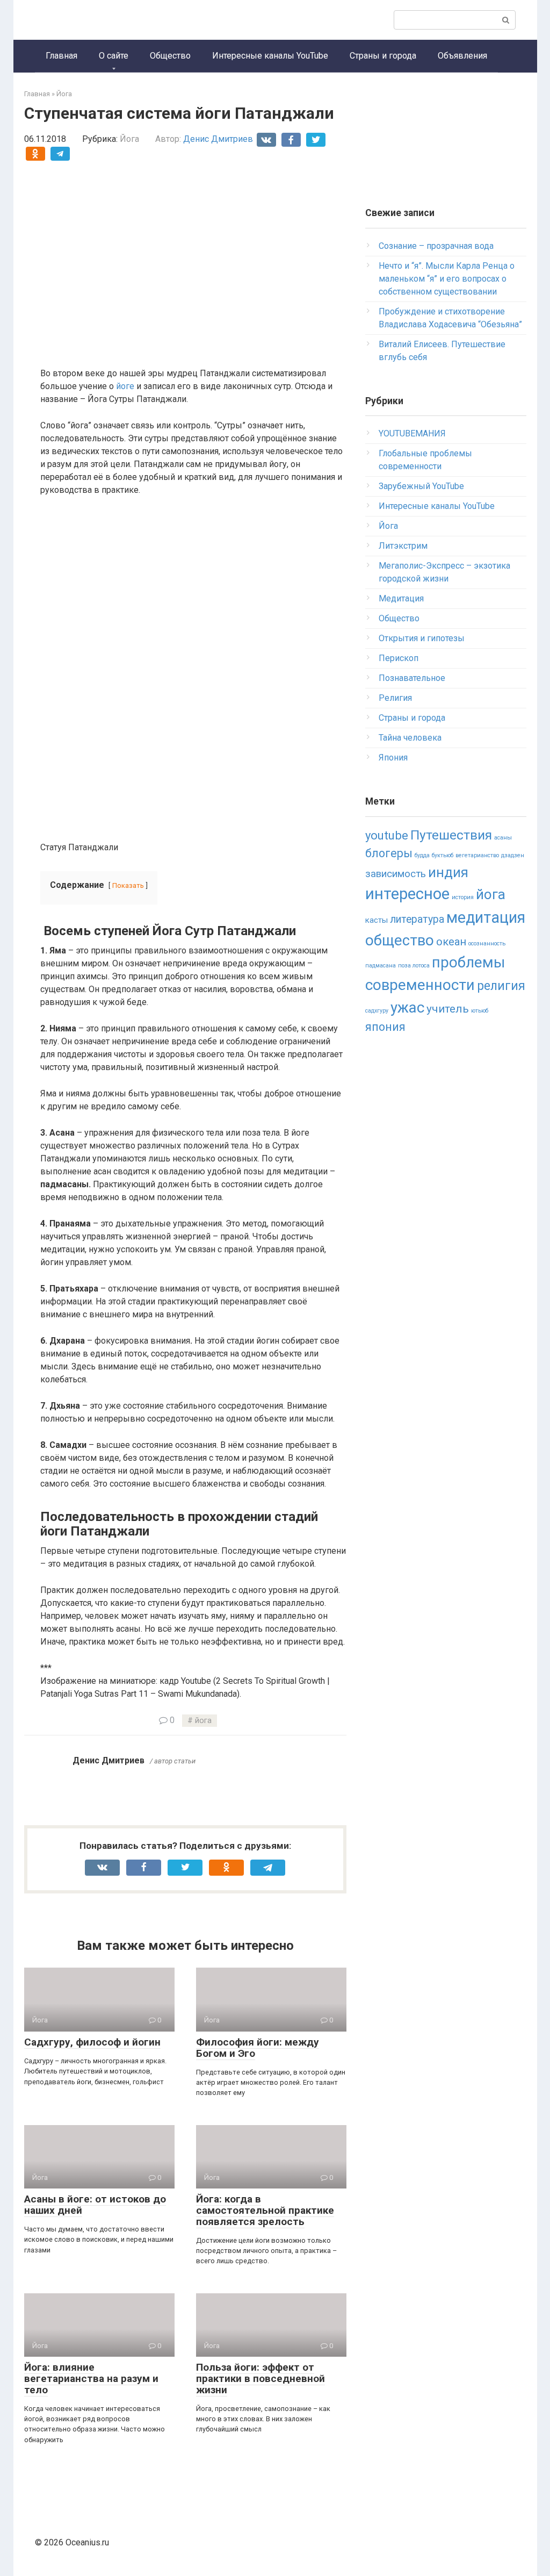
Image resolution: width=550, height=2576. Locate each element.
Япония (393, 758)
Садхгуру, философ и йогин (92, 2042)
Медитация (401, 598)
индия (448, 872)
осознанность (487, 943)
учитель (448, 1009)
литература (417, 919)
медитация (486, 917)
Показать (128, 885)
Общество (170, 56)
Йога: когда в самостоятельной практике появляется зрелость (265, 2210)
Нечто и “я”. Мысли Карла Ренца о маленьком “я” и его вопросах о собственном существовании (447, 279)
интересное (407, 894)
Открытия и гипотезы (422, 638)
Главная (61, 56)
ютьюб (480, 1011)
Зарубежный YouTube (421, 486)
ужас (407, 1007)
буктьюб (443, 855)
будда (422, 855)
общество (400, 940)
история (463, 897)
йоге (125, 386)
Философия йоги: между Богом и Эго (258, 2048)
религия (501, 986)
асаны (503, 838)
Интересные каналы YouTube (270, 56)
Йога (129, 139)
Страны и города (383, 56)
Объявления (462, 56)
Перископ (399, 658)
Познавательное (412, 678)
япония (385, 1027)
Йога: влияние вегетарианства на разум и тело (91, 2378)
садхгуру (377, 1011)
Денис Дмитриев (218, 139)
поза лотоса (414, 966)
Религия (395, 698)
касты (377, 920)
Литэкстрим (403, 546)
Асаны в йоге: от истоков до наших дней (95, 2205)
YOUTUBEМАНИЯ (412, 433)
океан (451, 942)
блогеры (389, 853)
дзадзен (513, 855)
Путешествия (451, 835)
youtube (387, 835)
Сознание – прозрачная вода (436, 246)
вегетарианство (477, 855)
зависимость (396, 874)
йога (203, 1721)
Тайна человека (410, 738)
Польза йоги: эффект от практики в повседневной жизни (260, 2378)
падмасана (381, 966)
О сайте (114, 56)
